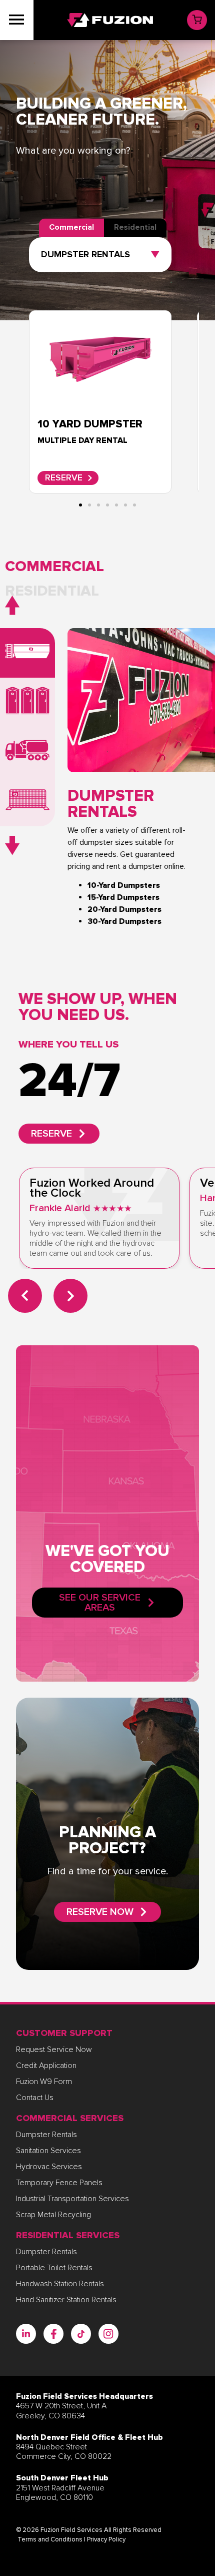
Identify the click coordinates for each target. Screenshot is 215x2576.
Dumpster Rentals (46, 2135)
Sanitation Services (48, 2151)
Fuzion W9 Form (44, 2082)
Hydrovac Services (49, 2167)
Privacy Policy (106, 2539)
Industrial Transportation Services (72, 2199)
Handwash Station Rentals (60, 2284)
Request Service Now (54, 2049)
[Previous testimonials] (25, 1296)
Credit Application (46, 2066)
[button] (54, 567)
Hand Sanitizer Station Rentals (66, 2300)
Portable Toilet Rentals (54, 2268)
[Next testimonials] (70, 1296)
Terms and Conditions (50, 2539)
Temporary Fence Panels (59, 2183)
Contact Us (35, 2098)
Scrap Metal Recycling (53, 2215)
